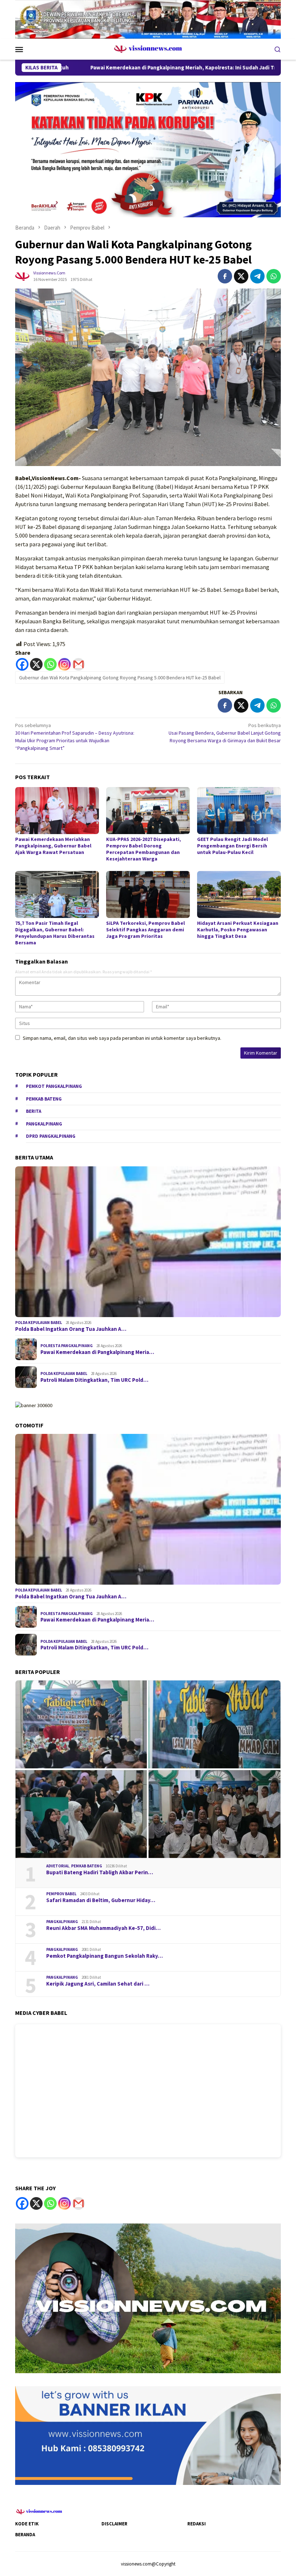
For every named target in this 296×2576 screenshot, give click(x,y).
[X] (36, 664)
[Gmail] (79, 664)
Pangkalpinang (44, 1124)
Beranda (25, 2535)
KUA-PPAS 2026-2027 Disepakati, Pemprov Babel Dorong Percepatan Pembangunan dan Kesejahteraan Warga (143, 849)
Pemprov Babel (61, 1894)
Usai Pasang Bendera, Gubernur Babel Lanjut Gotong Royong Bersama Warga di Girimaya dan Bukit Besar (225, 733)
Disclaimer (114, 2524)
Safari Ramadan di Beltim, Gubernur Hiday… (101, 1900)
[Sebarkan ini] (225, 276)
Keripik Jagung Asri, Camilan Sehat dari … (98, 1984)
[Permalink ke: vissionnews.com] (22, 276)
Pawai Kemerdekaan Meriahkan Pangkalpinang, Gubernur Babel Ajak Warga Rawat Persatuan (53, 846)
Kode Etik (27, 2524)
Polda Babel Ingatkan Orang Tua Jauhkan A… (71, 1329)
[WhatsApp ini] (274, 276)
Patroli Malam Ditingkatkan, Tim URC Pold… (94, 1380)
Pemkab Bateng (44, 1099)
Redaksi (197, 2524)
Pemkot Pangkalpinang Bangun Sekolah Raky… (105, 1956)
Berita (34, 1111)
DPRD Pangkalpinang (51, 1136)
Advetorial (58, 1866)
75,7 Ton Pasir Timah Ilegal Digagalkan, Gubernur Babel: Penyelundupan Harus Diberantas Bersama (55, 933)
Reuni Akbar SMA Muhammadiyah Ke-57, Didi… (103, 1928)
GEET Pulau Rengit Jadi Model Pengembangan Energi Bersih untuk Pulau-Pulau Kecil (232, 846)
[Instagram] (64, 664)
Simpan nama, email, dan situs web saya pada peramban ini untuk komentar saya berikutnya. (122, 1038)
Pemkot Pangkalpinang (54, 1086)
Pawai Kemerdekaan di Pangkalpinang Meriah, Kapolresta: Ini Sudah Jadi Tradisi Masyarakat (114, 68)
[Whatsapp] (50, 664)
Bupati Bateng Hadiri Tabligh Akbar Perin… (100, 1872)
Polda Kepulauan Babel (39, 1323)
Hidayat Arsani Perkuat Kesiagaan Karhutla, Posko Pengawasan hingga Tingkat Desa (238, 930)
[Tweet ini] (241, 276)
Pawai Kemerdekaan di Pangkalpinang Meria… (97, 1352)
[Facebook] (22, 664)
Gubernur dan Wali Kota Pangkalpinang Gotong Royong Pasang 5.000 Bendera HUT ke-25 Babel (120, 678)
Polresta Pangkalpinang (67, 1346)
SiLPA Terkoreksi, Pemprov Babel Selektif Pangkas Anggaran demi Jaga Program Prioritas (145, 930)
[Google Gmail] (79, 2203)
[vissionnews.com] (148, 48)
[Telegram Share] (257, 276)
